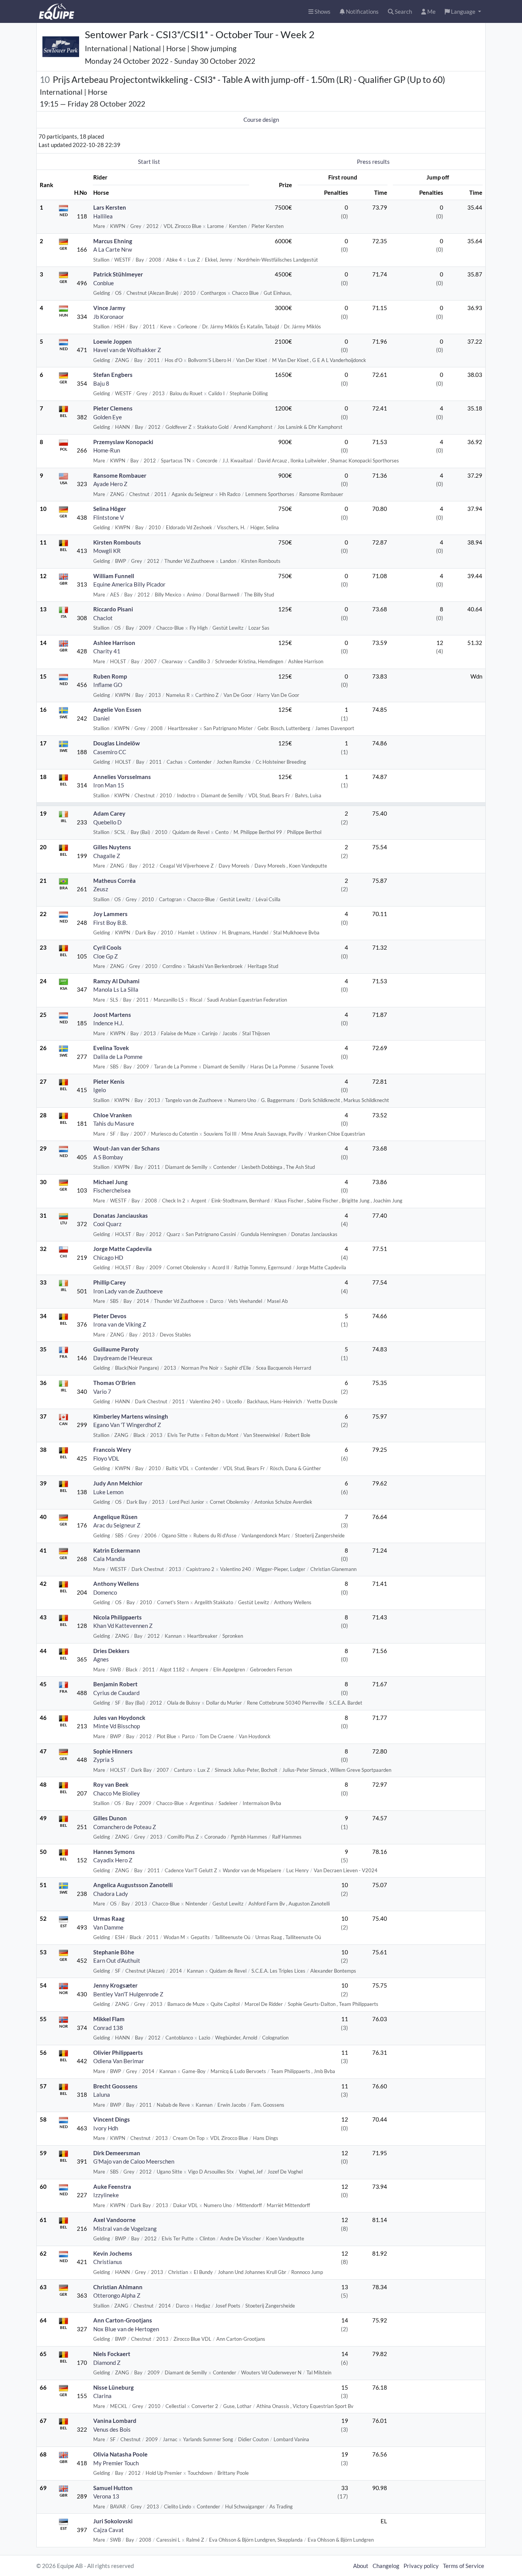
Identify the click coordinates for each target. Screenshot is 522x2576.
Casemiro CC (110, 752)
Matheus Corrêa (114, 881)
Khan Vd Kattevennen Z (123, 1626)
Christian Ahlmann (118, 2287)
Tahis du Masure (114, 1123)
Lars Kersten (110, 207)
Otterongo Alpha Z (117, 2295)
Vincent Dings (112, 2119)
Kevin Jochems (113, 2253)
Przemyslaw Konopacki (123, 442)
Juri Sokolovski (113, 2521)
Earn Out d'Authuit (117, 1960)
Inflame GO (108, 685)
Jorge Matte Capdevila (122, 1249)
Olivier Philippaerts (118, 2052)
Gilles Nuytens (112, 847)
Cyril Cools (107, 947)
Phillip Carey (109, 1282)
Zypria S (104, 1760)
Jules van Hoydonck (119, 1718)
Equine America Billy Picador (129, 584)
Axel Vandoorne (114, 2220)
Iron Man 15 (109, 785)
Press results (373, 162)
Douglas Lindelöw (117, 743)
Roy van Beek (111, 1784)
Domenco (105, 1592)
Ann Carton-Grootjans (123, 2320)
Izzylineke (106, 2195)
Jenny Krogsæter (115, 1985)
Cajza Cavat (109, 2530)
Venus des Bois (112, 2429)
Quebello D (107, 822)
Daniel (101, 718)
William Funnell (114, 576)
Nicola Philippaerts (118, 1617)
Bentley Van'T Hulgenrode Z (128, 1994)
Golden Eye (108, 417)
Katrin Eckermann (117, 1550)
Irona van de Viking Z (120, 1324)
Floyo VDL (106, 1458)
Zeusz (101, 889)
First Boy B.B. (110, 923)
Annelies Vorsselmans (122, 777)
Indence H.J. (108, 1023)
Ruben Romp (110, 676)
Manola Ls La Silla (116, 989)
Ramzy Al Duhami (116, 981)
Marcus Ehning (113, 241)
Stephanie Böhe (114, 1952)
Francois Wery (112, 1450)
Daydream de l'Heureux (123, 1358)
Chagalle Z (107, 856)
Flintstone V (109, 517)
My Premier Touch (116, 2463)
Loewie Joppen (113, 341)
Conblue (104, 283)
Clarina (102, 2396)
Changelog (386, 2566)
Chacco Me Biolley (117, 1793)
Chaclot (103, 618)
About (361, 2566)
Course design (261, 120)
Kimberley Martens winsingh (131, 1416)
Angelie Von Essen (117, 709)
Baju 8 (101, 383)
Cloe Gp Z (105, 956)
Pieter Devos (110, 1316)
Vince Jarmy (109, 308)
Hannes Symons (114, 1852)
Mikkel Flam (109, 2019)
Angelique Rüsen (115, 1517)
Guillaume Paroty (116, 1349)
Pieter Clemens (113, 408)
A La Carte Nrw (113, 249)
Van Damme (108, 1927)
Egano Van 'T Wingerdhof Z (127, 1425)
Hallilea (103, 216)
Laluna (102, 2094)
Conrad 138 (108, 2028)
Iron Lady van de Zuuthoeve (128, 1291)
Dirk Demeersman (117, 2153)
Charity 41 (107, 651)
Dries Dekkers (111, 1651)
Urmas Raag (109, 1918)
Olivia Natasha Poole (120, 2454)
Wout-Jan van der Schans (126, 1148)
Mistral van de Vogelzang (125, 2229)
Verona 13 (106, 2496)
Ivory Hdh (106, 2128)
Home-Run (107, 450)
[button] (463, 12)
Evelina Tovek (111, 1048)
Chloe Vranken (113, 1115)
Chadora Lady (111, 1894)
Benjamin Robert (115, 1684)
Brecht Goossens (115, 2086)
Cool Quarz (107, 1224)
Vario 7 (102, 1391)
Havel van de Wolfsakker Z (127, 350)
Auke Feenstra (112, 2187)
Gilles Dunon (110, 1818)
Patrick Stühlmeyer (118, 274)
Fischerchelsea (112, 1190)
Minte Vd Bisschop (117, 1726)
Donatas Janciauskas (121, 1215)
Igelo (100, 1090)
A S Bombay (108, 1157)
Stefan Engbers (113, 375)
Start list (149, 162)
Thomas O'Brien (114, 1383)
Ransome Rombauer (120, 475)
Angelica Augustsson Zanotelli (133, 1885)
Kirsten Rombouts (117, 542)
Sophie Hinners (113, 1751)
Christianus (108, 2262)
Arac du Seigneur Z (117, 1525)
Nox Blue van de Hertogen (126, 2329)
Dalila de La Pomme (118, 1057)
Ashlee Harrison (114, 643)
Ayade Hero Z (110, 484)
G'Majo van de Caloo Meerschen (134, 2161)
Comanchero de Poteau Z (125, 1827)
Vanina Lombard (115, 2421)
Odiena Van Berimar (119, 2061)
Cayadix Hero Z (113, 1860)
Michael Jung (110, 1182)
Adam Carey (109, 813)
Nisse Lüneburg (113, 2387)
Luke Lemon (108, 1492)
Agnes (101, 1659)
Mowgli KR (107, 551)
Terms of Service (464, 2566)
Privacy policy (421, 2566)
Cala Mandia (109, 1559)
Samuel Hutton (113, 2488)
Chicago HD (108, 1257)
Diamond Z (107, 2363)
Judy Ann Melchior (118, 1483)
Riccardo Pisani (113, 609)
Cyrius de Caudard (116, 1693)
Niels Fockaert (112, 2354)
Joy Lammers (110, 914)
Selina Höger (110, 509)
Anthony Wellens (116, 1584)
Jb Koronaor (109, 317)
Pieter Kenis (109, 1081)
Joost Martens (112, 1015)
